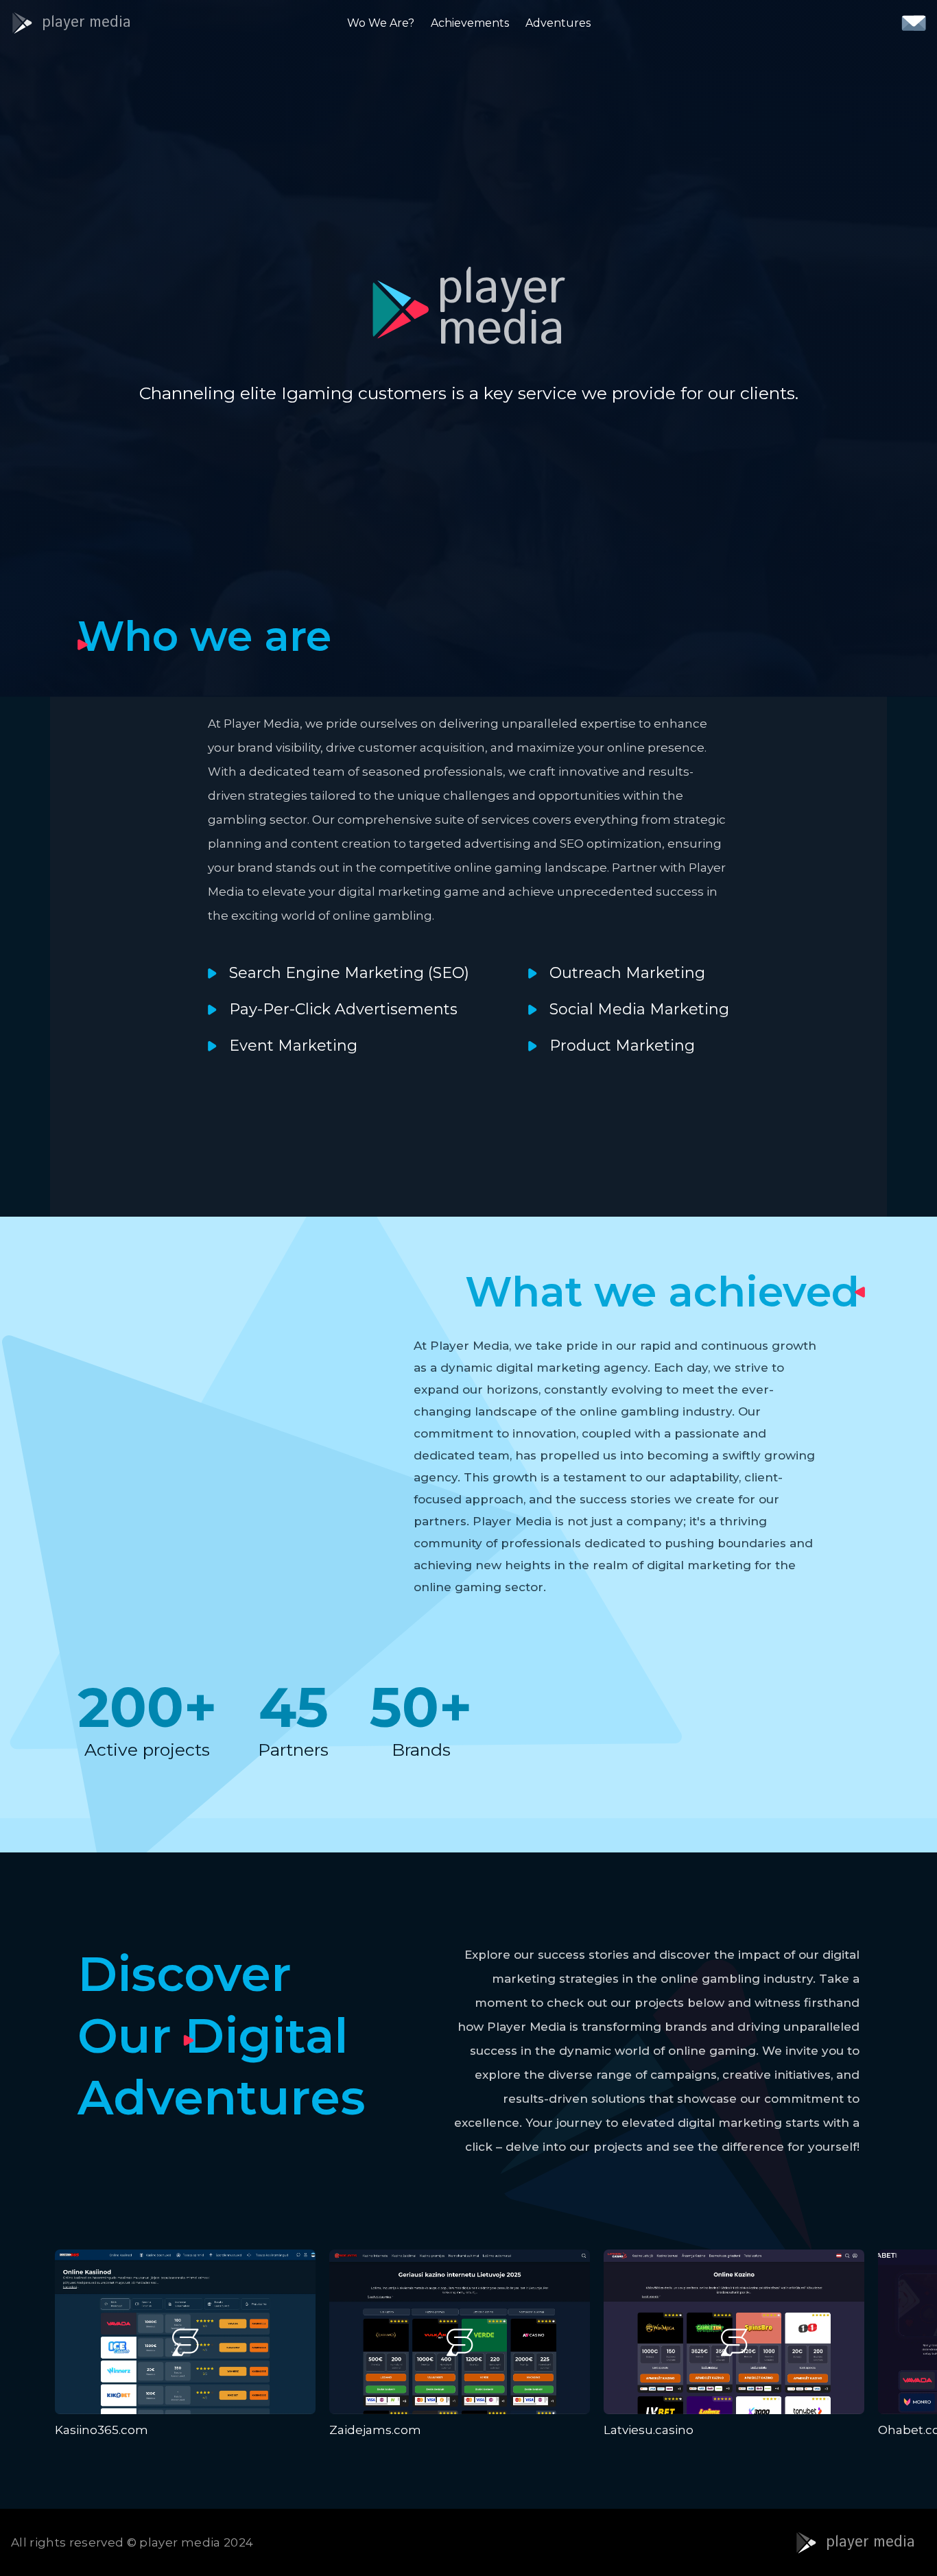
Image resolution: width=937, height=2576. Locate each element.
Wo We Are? (381, 23)
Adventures (558, 23)
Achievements (470, 23)
